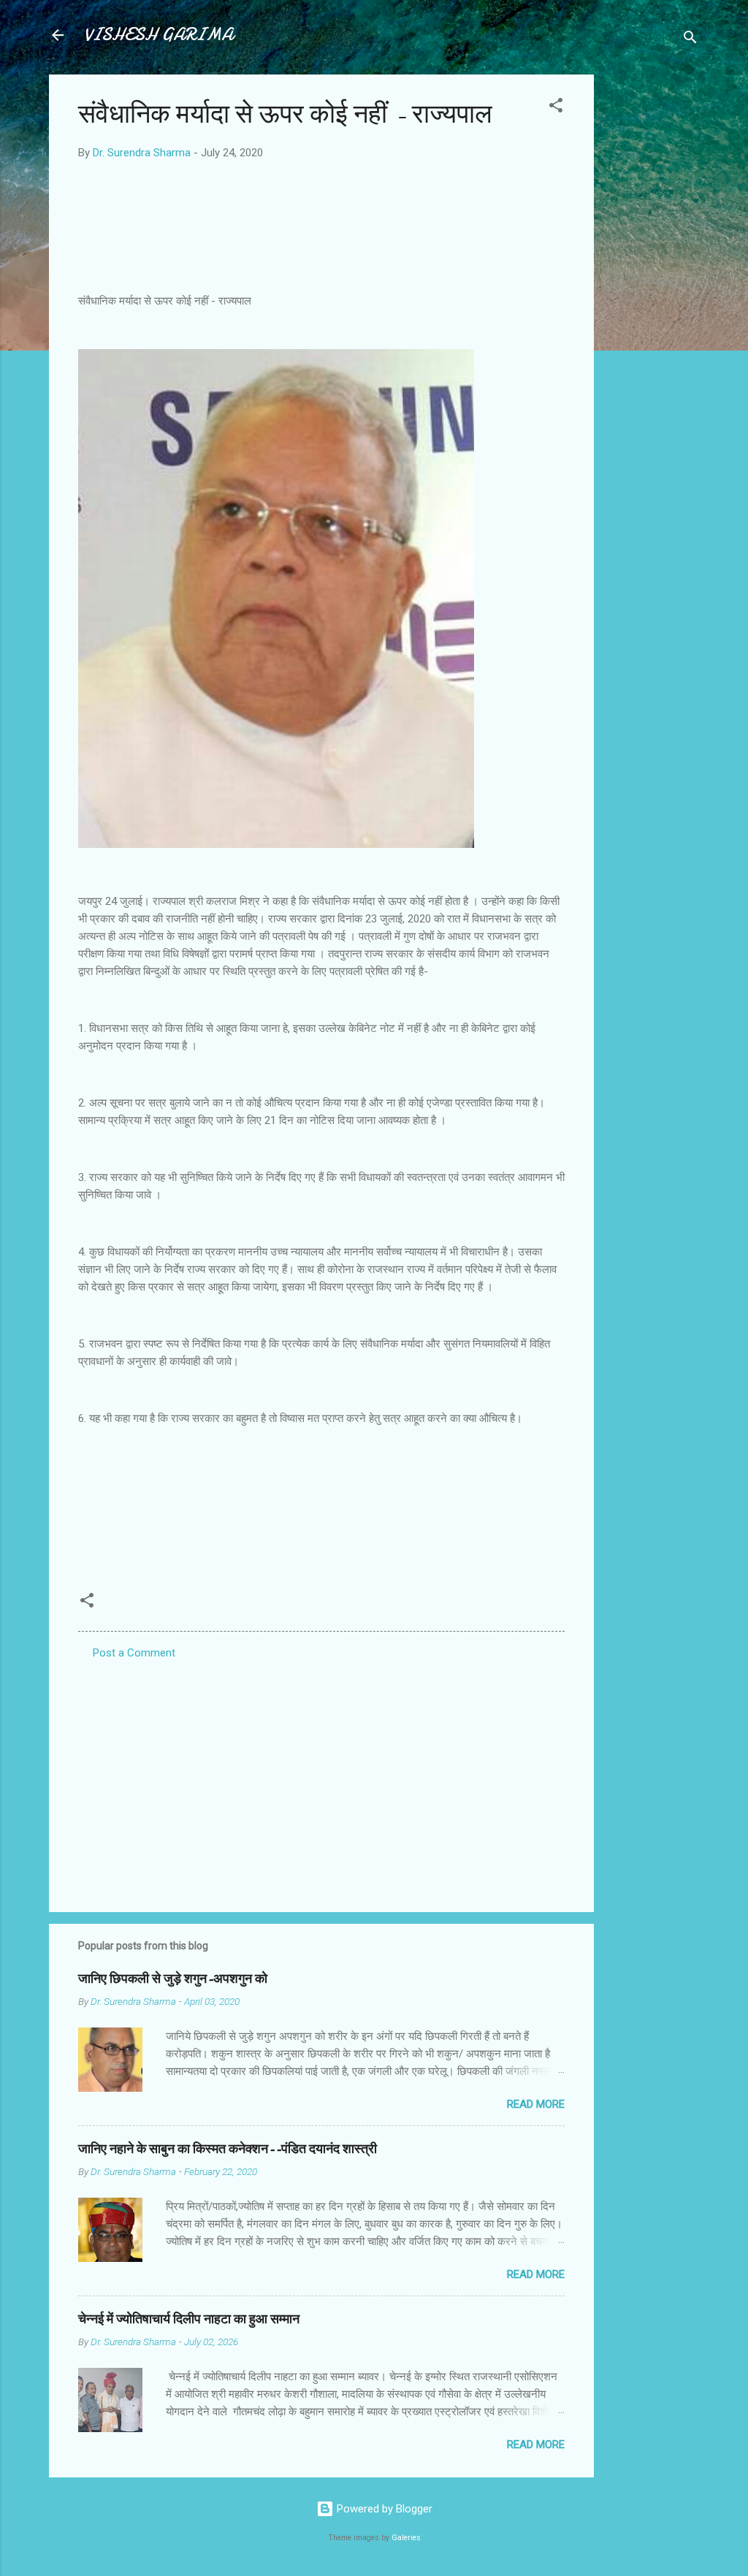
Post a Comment (134, 1653)
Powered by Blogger (383, 2509)
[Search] (690, 40)
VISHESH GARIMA (159, 35)
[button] (556, 108)
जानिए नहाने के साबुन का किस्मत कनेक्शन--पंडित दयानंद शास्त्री (228, 2149)
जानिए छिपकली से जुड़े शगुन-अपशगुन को (173, 1979)
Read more (536, 2104)
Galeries (406, 2538)
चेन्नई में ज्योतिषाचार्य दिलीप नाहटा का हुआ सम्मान (189, 2319)
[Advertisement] (652, 294)
